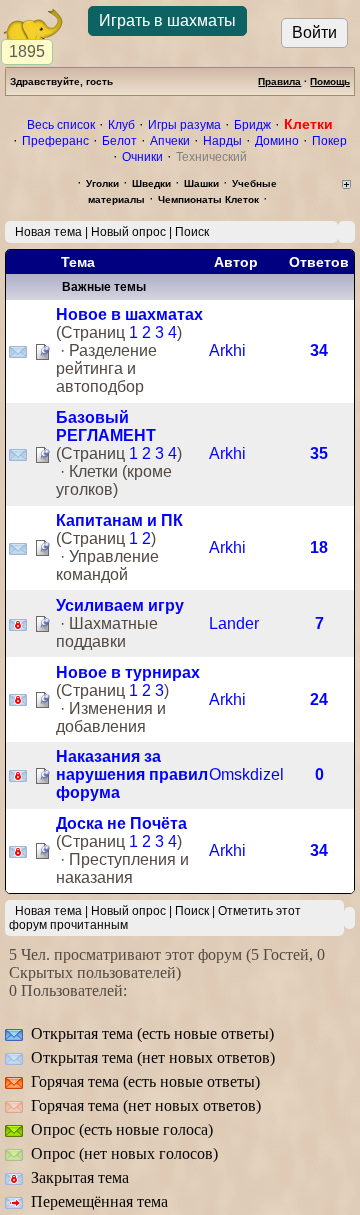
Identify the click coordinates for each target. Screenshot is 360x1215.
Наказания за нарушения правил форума (132, 774)
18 (319, 547)
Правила (279, 81)
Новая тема (48, 232)
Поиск (192, 232)
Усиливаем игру (120, 605)
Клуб (121, 125)
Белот (119, 141)
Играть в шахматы (167, 20)
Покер (329, 141)
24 (319, 699)
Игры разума (184, 125)
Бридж (252, 125)
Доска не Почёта (121, 823)
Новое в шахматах (129, 314)
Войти (314, 32)
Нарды (222, 141)
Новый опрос (128, 232)
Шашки (201, 183)
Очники (142, 157)
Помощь (330, 81)
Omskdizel (246, 774)
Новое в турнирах (128, 672)
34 (319, 350)
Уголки (102, 183)
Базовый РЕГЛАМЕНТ (106, 426)
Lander (234, 623)
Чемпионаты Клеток (208, 199)
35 (319, 453)
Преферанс (55, 141)
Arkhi (227, 350)
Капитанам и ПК (119, 520)
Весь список (61, 125)
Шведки (151, 183)
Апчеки (170, 141)
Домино (277, 141)
